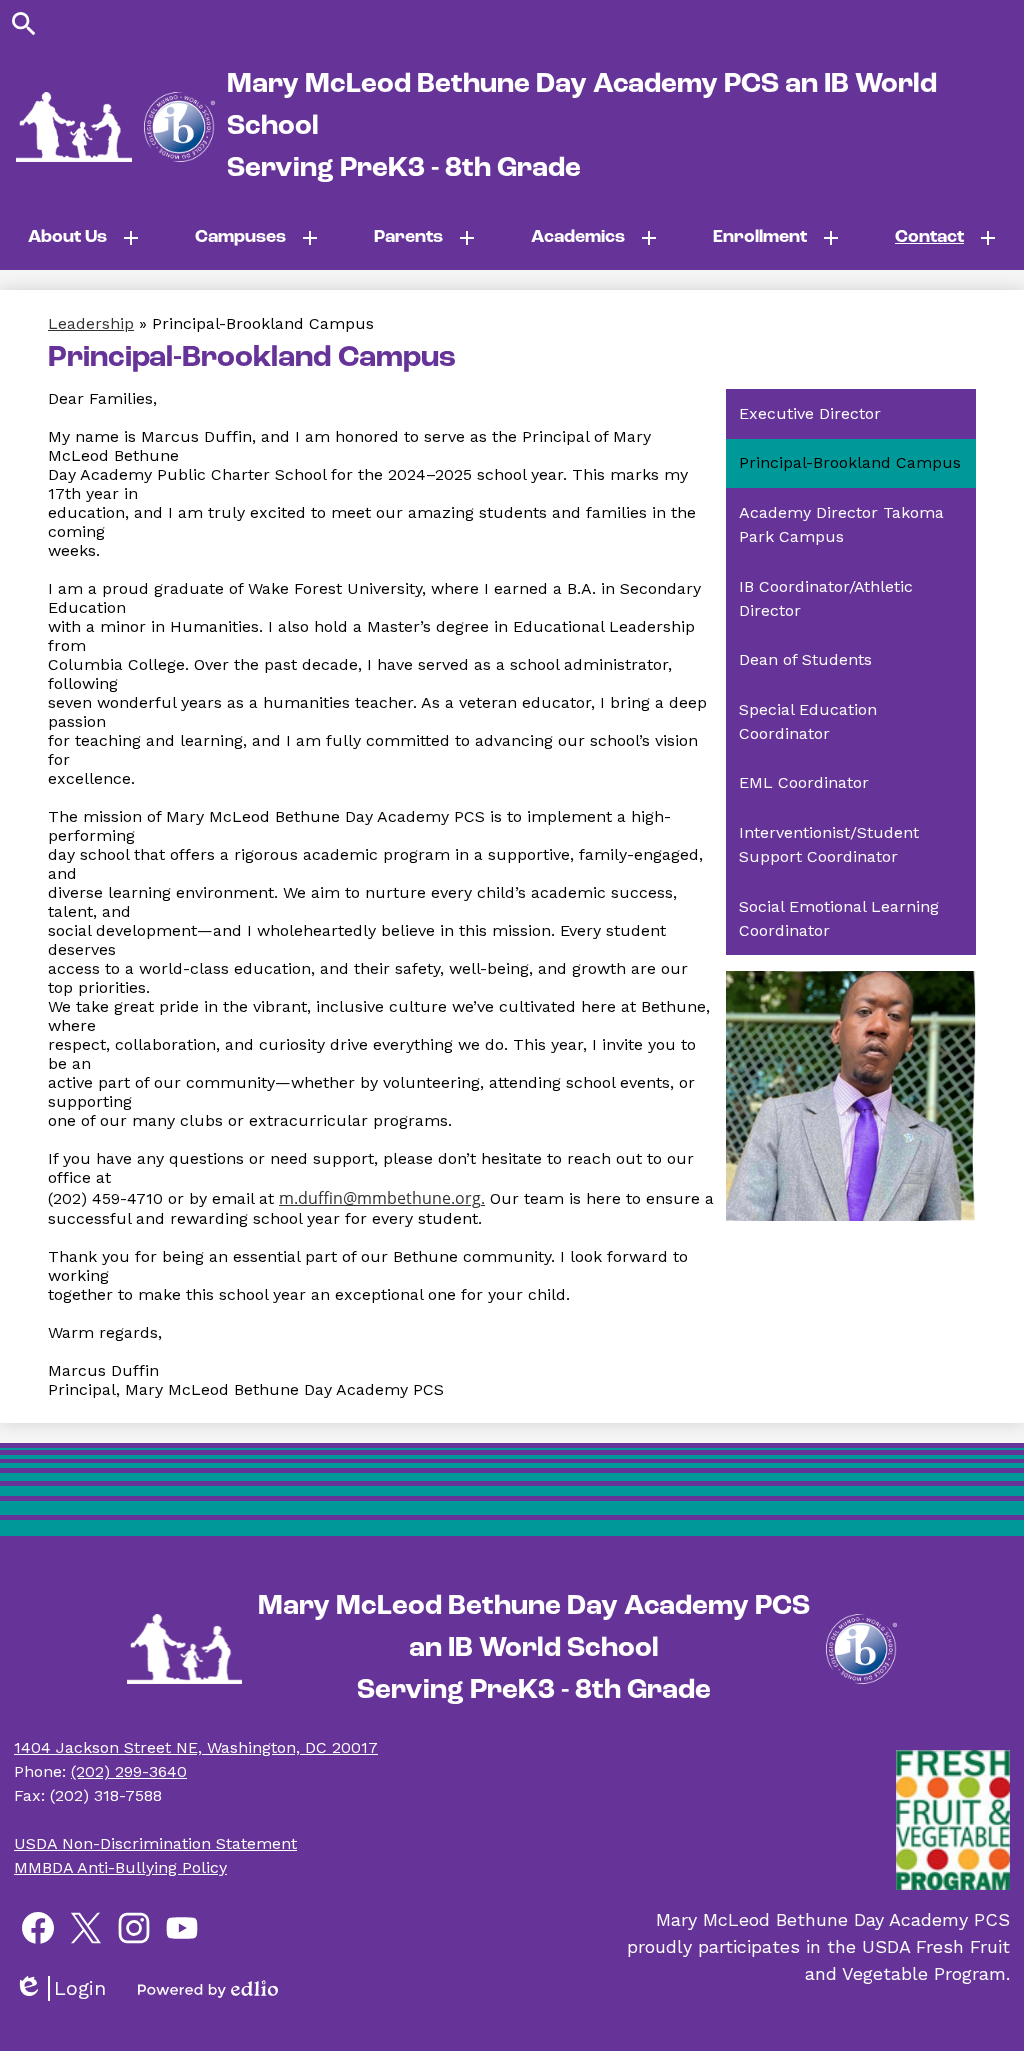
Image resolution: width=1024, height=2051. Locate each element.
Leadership (91, 323)
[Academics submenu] (594, 238)
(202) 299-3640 (129, 1771)
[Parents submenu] (424, 238)
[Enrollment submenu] (776, 238)
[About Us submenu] (83, 238)
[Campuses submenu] (256, 238)
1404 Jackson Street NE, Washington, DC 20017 (196, 1747)
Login (60, 1988)
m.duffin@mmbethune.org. (382, 1198)
